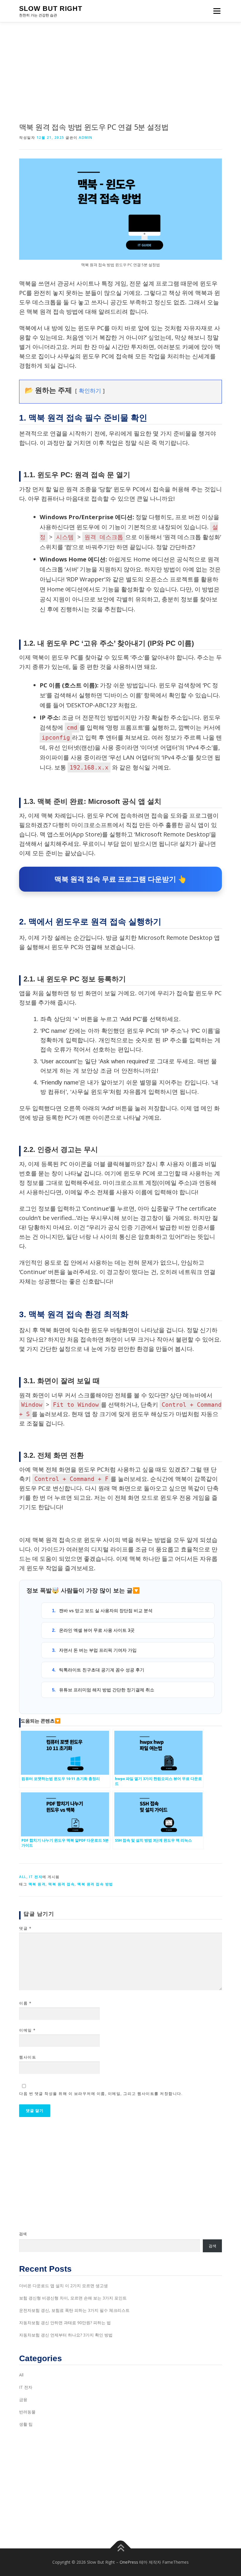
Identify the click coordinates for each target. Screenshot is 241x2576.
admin (86, 138)
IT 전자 (36, 1877)
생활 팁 (26, 2424)
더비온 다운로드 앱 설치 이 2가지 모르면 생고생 (63, 2286)
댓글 (25, 1928)
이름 (25, 2003)
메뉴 (215, 11)
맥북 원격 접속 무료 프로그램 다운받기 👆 (120, 879)
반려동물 (27, 2412)
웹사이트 (28, 2057)
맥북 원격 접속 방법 (95, 1884)
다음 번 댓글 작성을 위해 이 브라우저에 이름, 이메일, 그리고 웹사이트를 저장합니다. (101, 2093)
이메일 (27, 2030)
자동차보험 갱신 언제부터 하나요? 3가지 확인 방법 (66, 2335)
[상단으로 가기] (121, 2549)
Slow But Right (51, 9)
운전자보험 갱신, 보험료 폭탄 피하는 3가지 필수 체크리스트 (74, 2310)
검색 (23, 2234)
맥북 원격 (37, 1884)
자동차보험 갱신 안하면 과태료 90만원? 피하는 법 (65, 2323)
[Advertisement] (120, 66)
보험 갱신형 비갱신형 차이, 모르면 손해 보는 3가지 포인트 (73, 2298)
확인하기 (90, 391)
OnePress (129, 2562)
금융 (23, 2399)
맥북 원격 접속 (61, 1884)
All (23, 1877)
